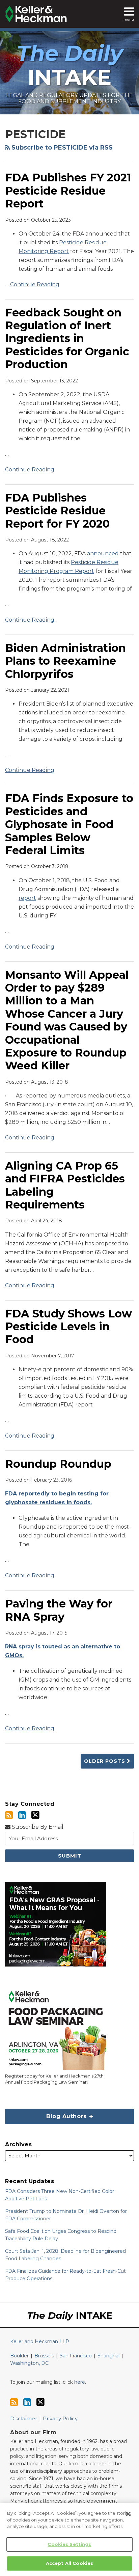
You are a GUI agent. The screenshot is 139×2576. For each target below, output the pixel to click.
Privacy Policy (60, 2418)
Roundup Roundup (58, 1464)
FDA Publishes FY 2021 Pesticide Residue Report (68, 191)
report (27, 898)
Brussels (44, 2356)
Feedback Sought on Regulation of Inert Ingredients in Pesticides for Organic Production (67, 339)
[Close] (128, 2514)
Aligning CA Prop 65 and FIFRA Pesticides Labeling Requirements (65, 1185)
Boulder (19, 2356)
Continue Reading (35, 284)
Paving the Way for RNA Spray (59, 1610)
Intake (70, 65)
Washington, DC (29, 2363)
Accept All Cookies (69, 2563)
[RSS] (9, 1815)
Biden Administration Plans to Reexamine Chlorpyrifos (65, 661)
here (80, 2382)
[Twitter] (35, 1815)
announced (103, 553)
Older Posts (105, 1761)
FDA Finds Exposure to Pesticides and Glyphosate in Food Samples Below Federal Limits (69, 824)
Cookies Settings (69, 2544)
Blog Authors (47, 2114)
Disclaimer (24, 2418)
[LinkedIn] (22, 1815)
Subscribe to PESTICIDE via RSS (61, 148)
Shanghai (108, 2356)
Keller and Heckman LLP (40, 2341)
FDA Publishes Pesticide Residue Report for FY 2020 (57, 511)
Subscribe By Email (37, 1827)
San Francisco (76, 2356)
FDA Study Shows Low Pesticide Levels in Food (68, 1327)
